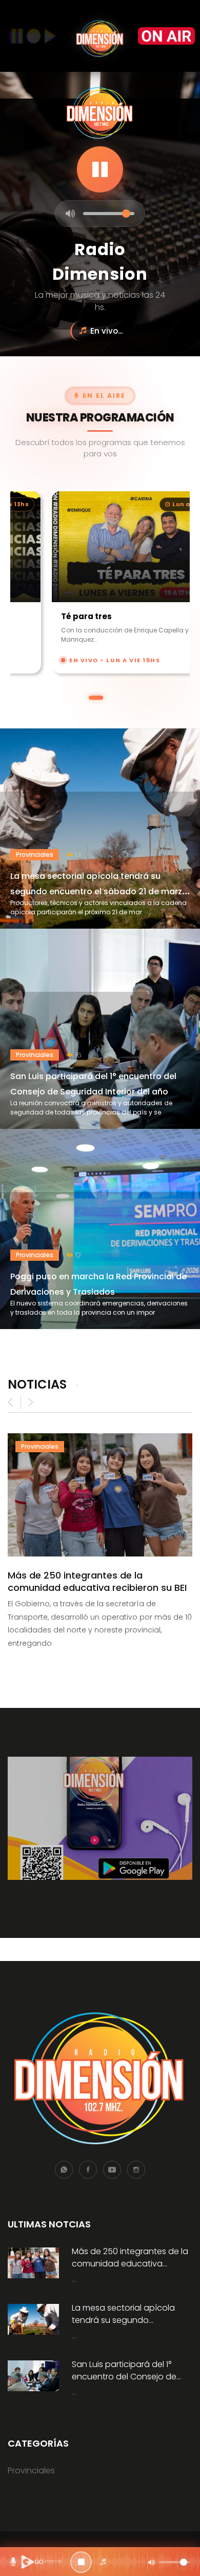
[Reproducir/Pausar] (100, 169)
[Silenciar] (71, 214)
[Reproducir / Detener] (81, 2562)
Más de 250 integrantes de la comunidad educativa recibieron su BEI (97, 1581)
